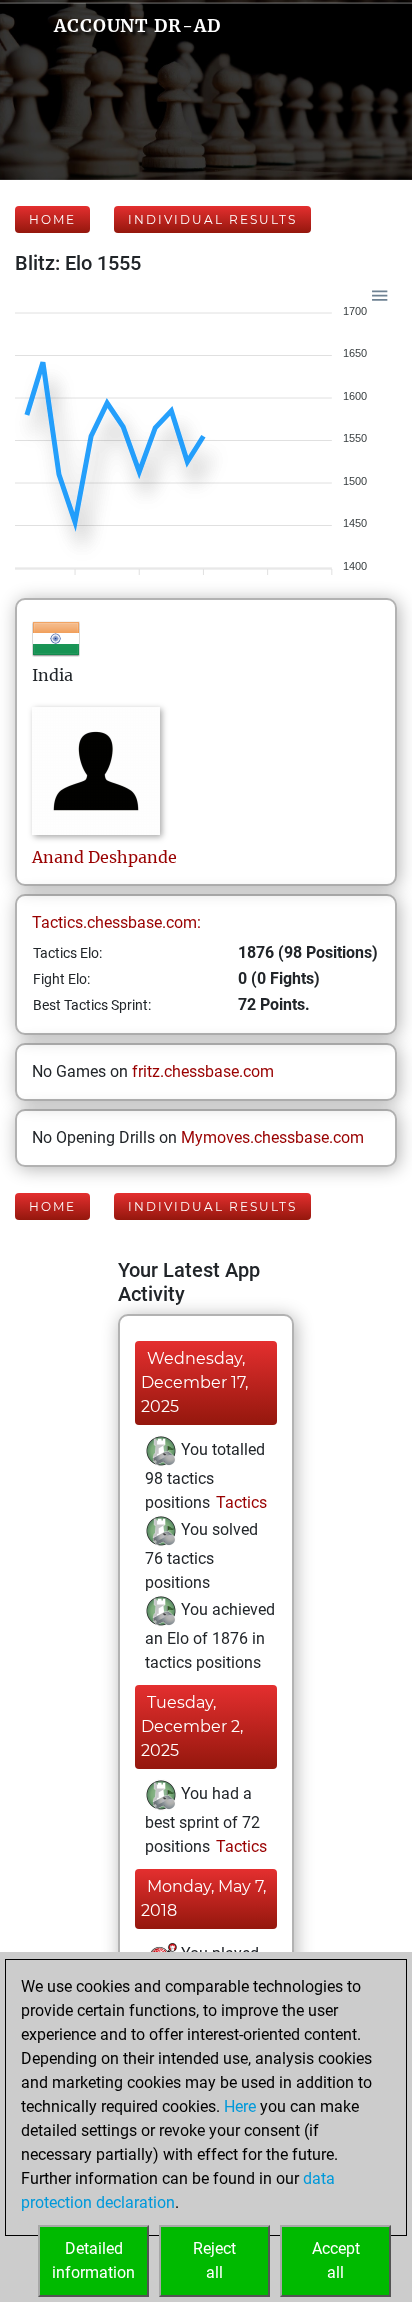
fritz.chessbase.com (203, 1071)
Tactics (239, 1502)
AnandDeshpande (104, 857)
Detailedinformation (93, 2260)
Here (240, 2106)
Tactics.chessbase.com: (116, 922)
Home (52, 219)
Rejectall (214, 2260)
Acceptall (336, 2260)
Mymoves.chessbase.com (272, 1137)
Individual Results (212, 219)
